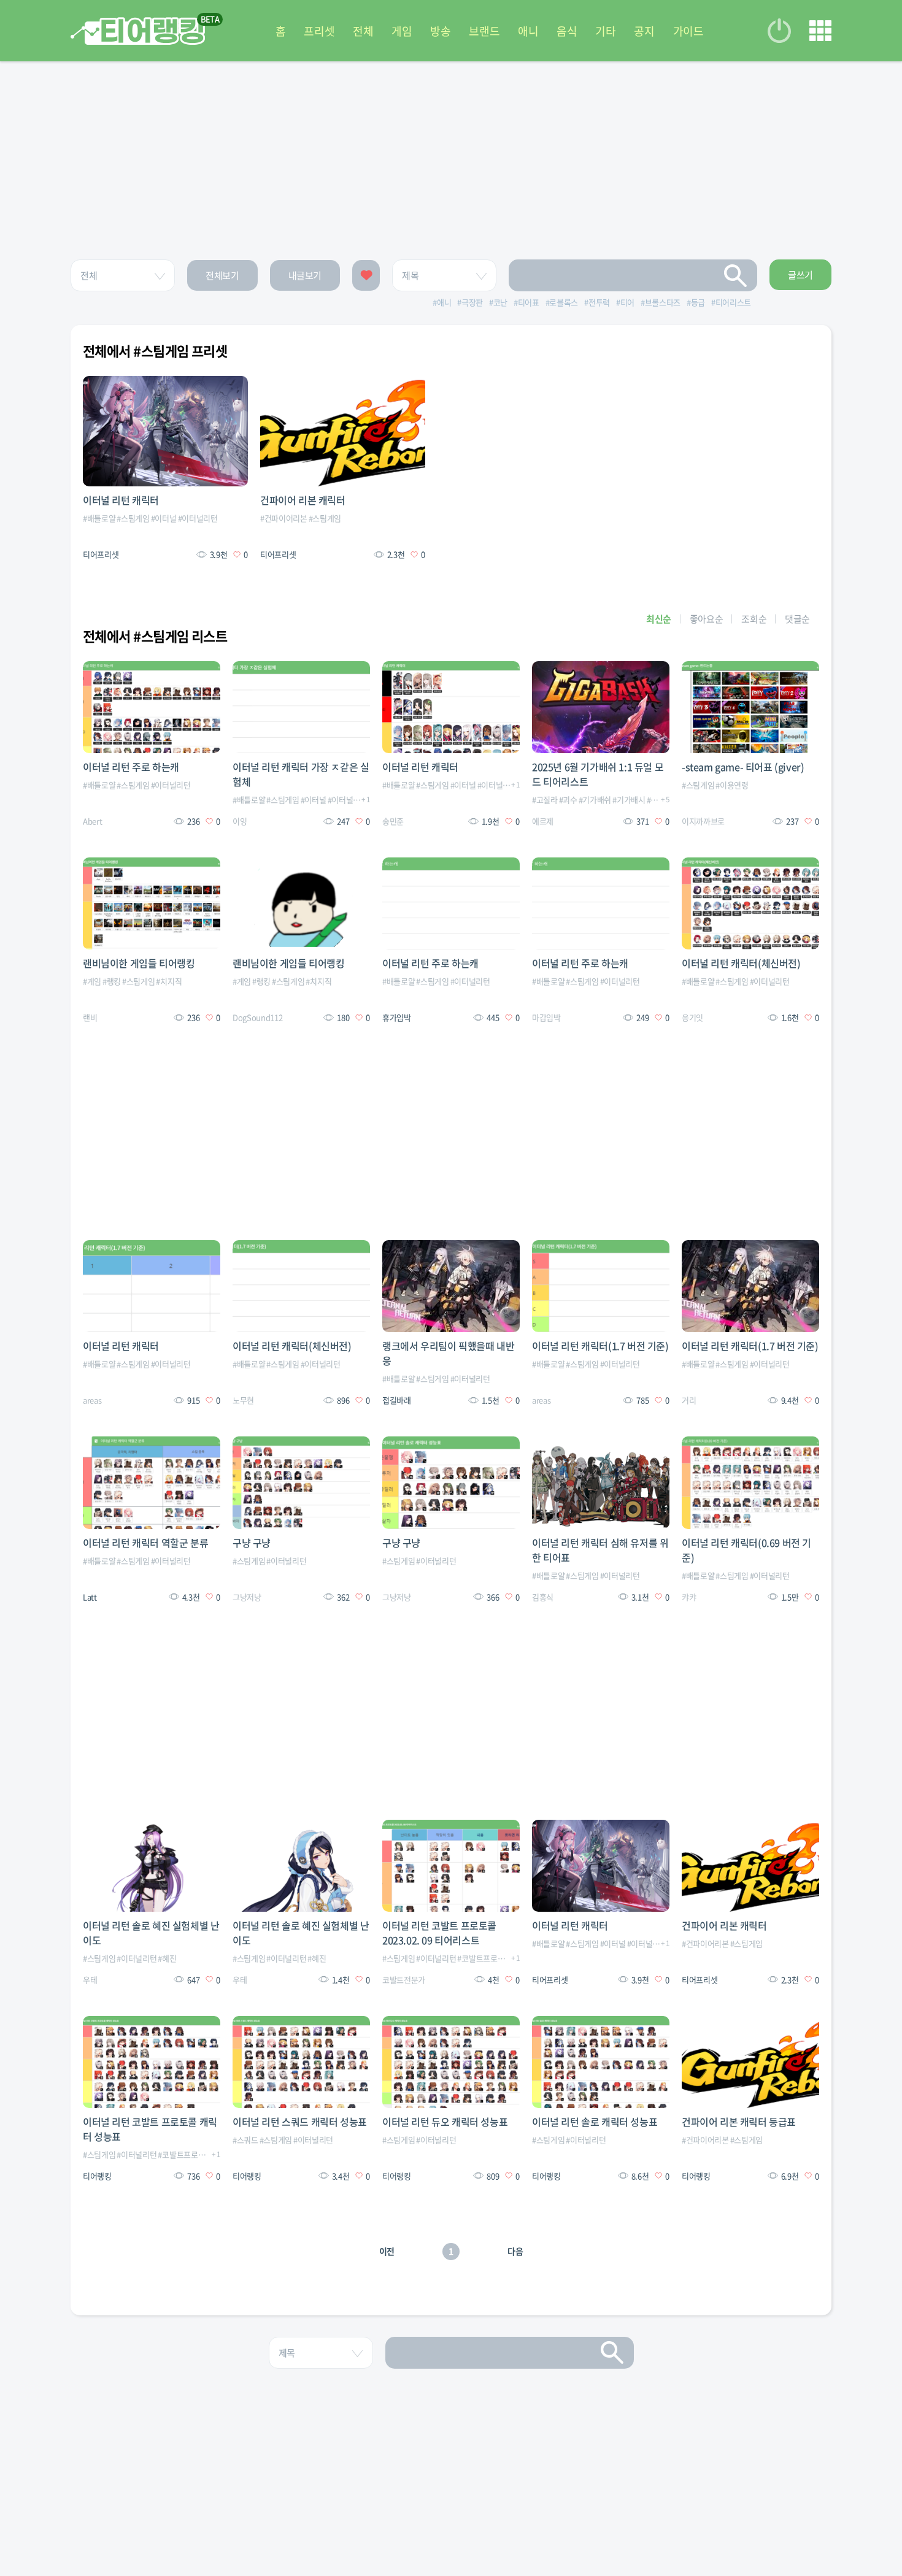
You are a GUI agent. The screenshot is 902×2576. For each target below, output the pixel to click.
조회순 (754, 619)
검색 (736, 275)
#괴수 (568, 799)
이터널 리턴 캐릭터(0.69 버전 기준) (746, 1550)
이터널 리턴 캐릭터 (121, 500)
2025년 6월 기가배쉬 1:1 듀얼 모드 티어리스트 (598, 774)
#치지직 (169, 981)
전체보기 (222, 275)
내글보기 (305, 275)
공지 (644, 31)
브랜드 (484, 31)
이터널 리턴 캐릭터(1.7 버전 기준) (600, 1346)
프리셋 (319, 31)
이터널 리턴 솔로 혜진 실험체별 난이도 (151, 1933)
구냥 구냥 (252, 1543)
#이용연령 (732, 785)
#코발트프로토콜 (484, 1958)
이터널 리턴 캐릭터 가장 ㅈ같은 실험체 (301, 774)
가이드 (688, 31)
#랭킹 (112, 981)
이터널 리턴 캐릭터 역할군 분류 (145, 1543)
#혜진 (167, 1958)
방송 (440, 31)
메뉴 (820, 31)
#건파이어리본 (284, 518)
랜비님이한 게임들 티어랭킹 (139, 963)
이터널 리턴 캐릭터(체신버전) (741, 963)
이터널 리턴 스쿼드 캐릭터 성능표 (300, 2122)
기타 (605, 31)
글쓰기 (800, 275)
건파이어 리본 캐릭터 (303, 500)
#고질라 (545, 799)
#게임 (92, 981)
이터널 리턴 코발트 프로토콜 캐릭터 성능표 (150, 2129)
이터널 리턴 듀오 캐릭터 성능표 (445, 2122)
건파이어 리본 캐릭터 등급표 (739, 2122)
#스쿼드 (245, 2140)
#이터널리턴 (198, 518)
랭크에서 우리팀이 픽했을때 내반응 (448, 1353)
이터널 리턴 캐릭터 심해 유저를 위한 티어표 (600, 1550)
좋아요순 (707, 619)
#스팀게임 (133, 518)
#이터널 (164, 518)
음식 (567, 31)
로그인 (779, 31)
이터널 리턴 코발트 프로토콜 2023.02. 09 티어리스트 (439, 1933)
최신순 (659, 619)
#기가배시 (629, 799)
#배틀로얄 (99, 518)
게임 (402, 31)
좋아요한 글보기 (366, 275)
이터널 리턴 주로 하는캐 (131, 767)
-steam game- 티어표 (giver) (743, 767)
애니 (528, 31)
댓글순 (797, 619)
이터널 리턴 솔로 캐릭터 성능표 (595, 2122)
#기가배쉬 (595, 799)
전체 (363, 31)
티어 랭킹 (138, 31)
